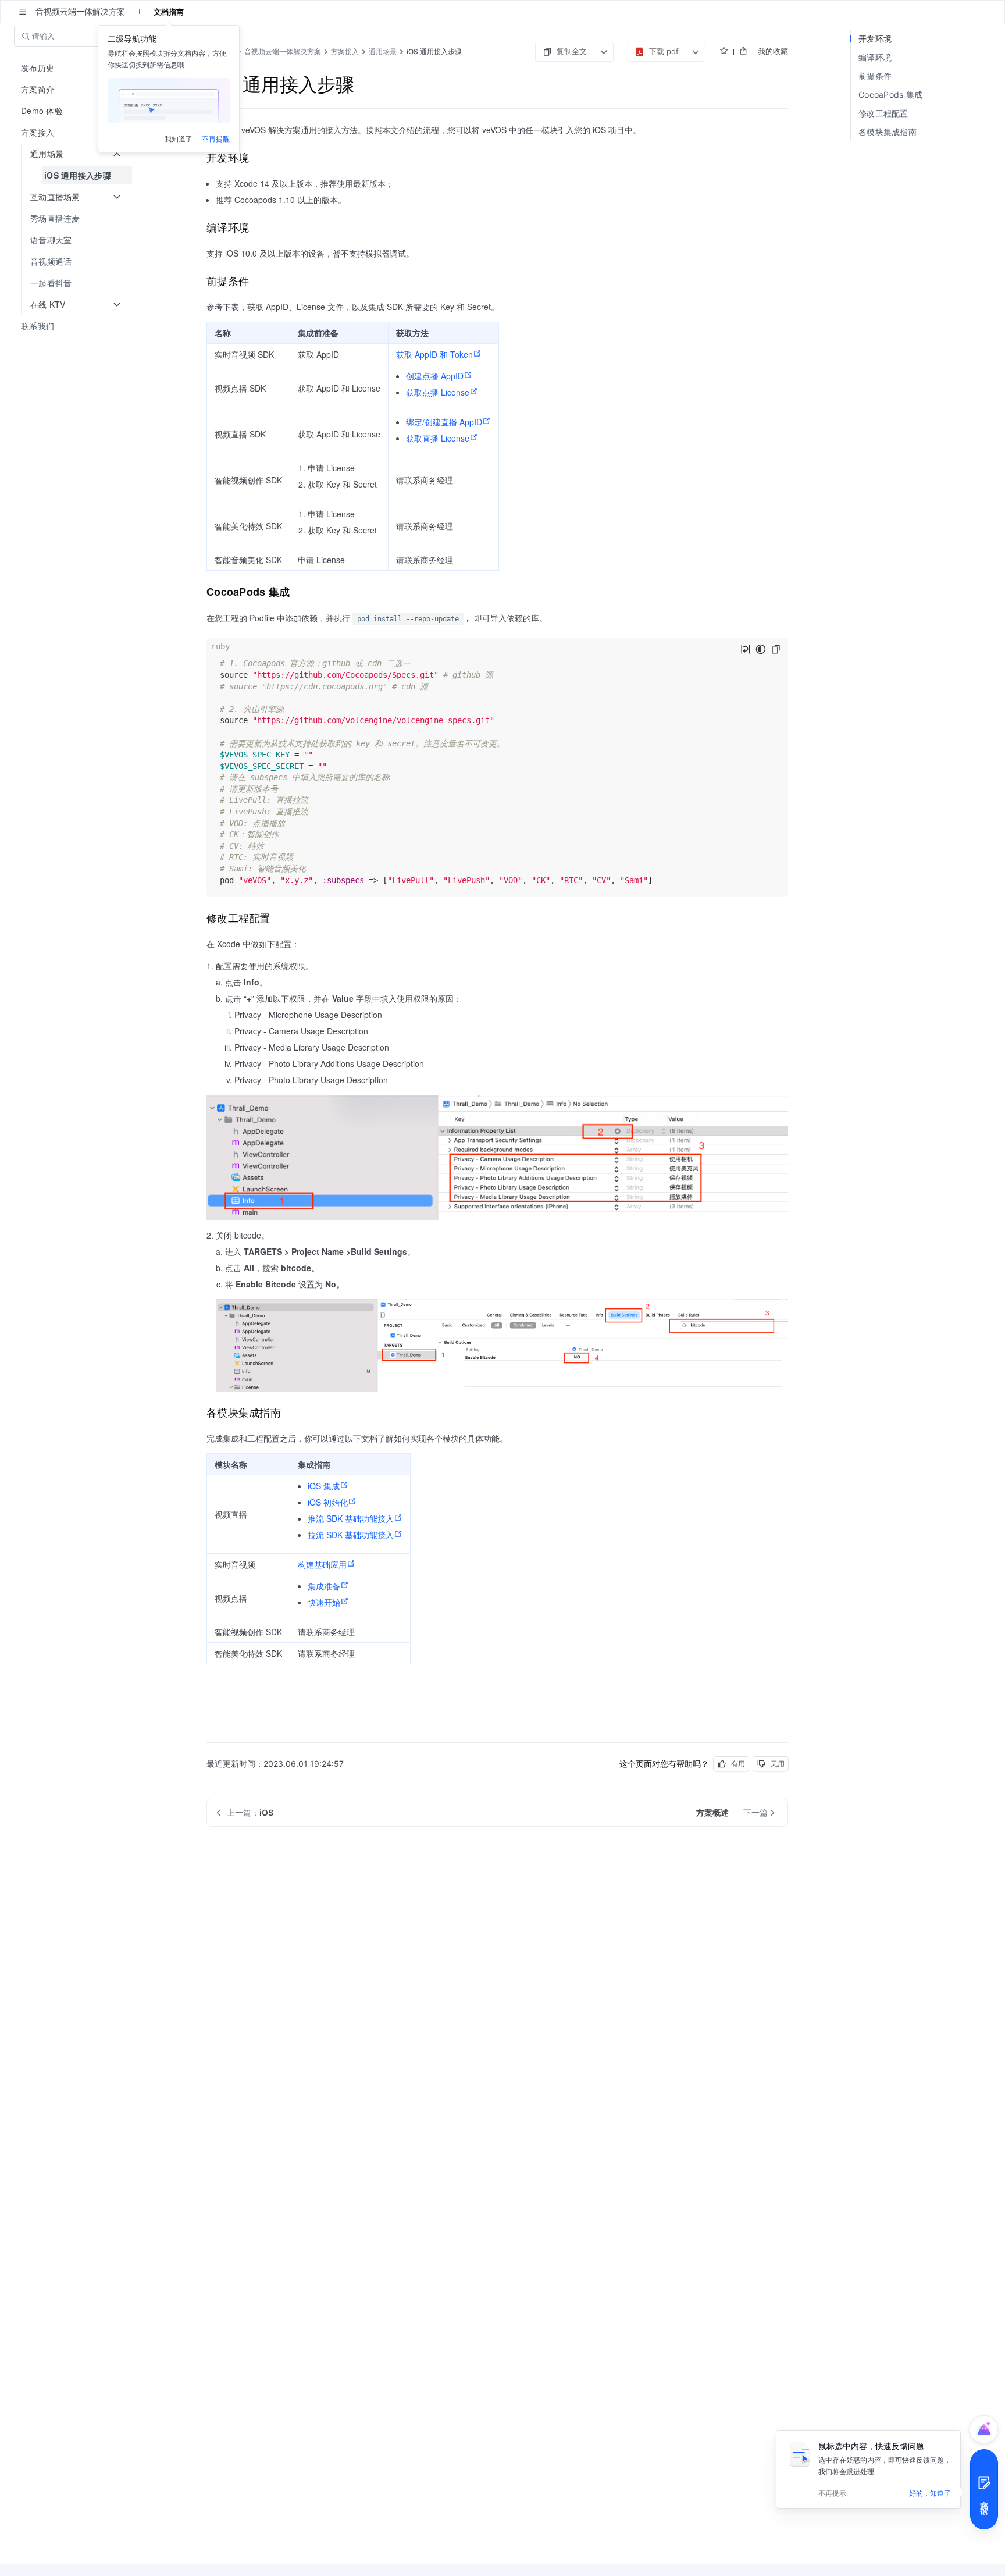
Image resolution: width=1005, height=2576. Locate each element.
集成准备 (324, 1586)
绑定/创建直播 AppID (444, 422)
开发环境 (875, 39)
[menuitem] (73, 68)
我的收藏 (773, 51)
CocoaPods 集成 (891, 95)
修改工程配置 (883, 113)
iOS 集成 (324, 1486)
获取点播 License (438, 392)
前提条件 (875, 76)
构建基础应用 (322, 1564)
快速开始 (324, 1602)
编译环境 (875, 57)
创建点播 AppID (435, 376)
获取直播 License (438, 438)
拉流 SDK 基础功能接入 (351, 1535)
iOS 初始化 (328, 1502)
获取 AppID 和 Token (434, 354)
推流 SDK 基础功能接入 (351, 1518)
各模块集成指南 (888, 132)
